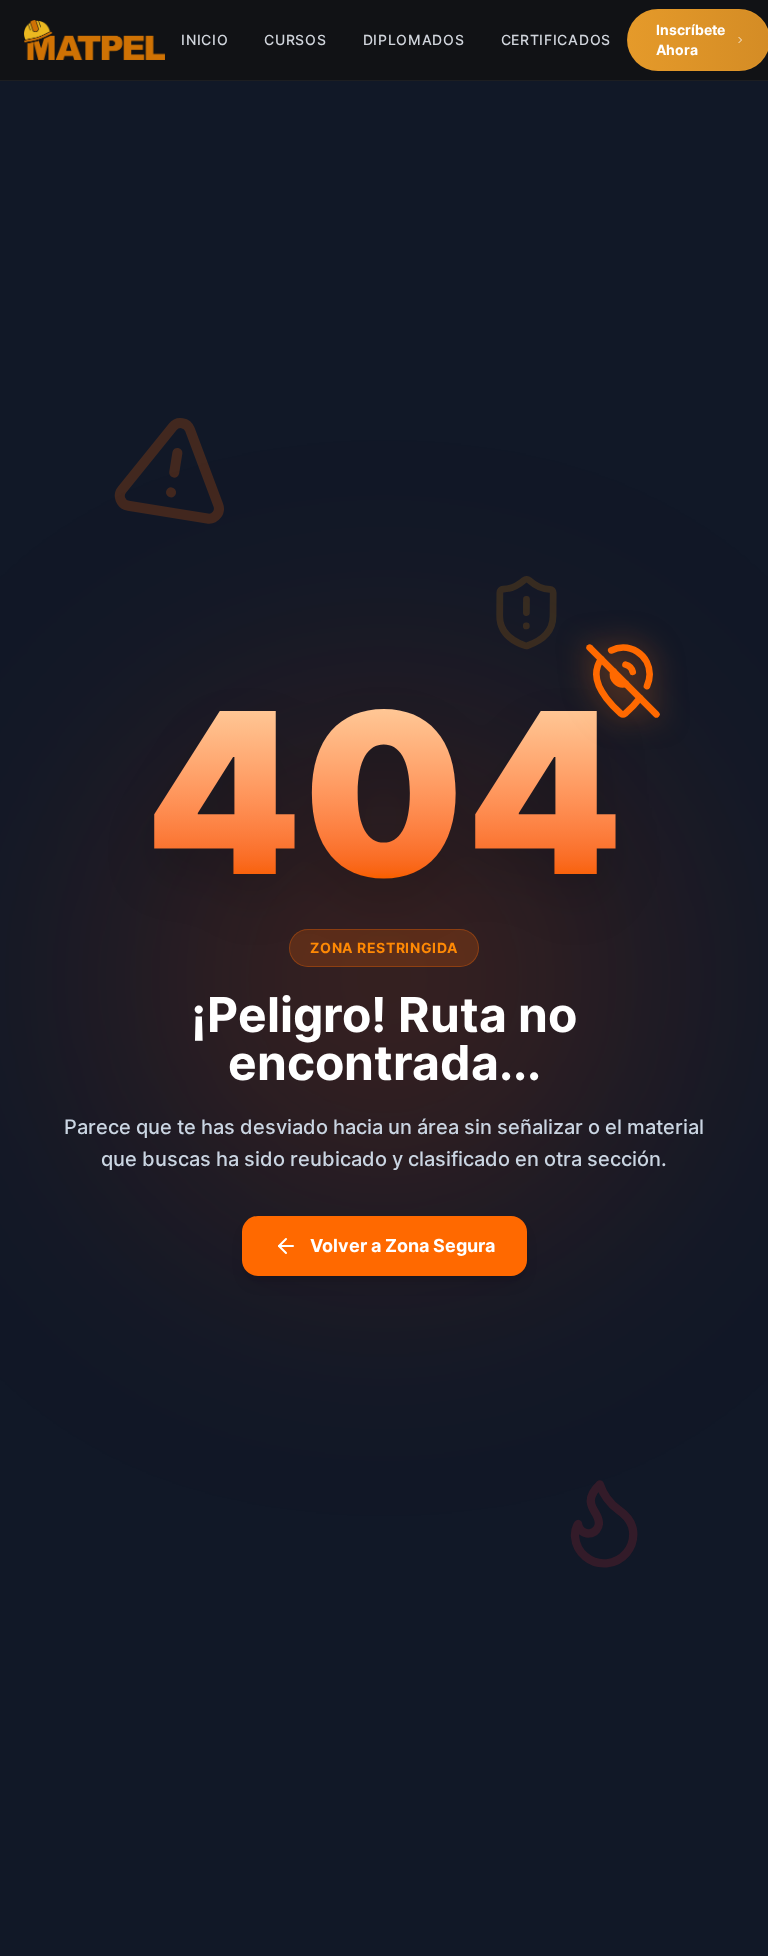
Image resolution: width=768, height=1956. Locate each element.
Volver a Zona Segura (402, 1245)
